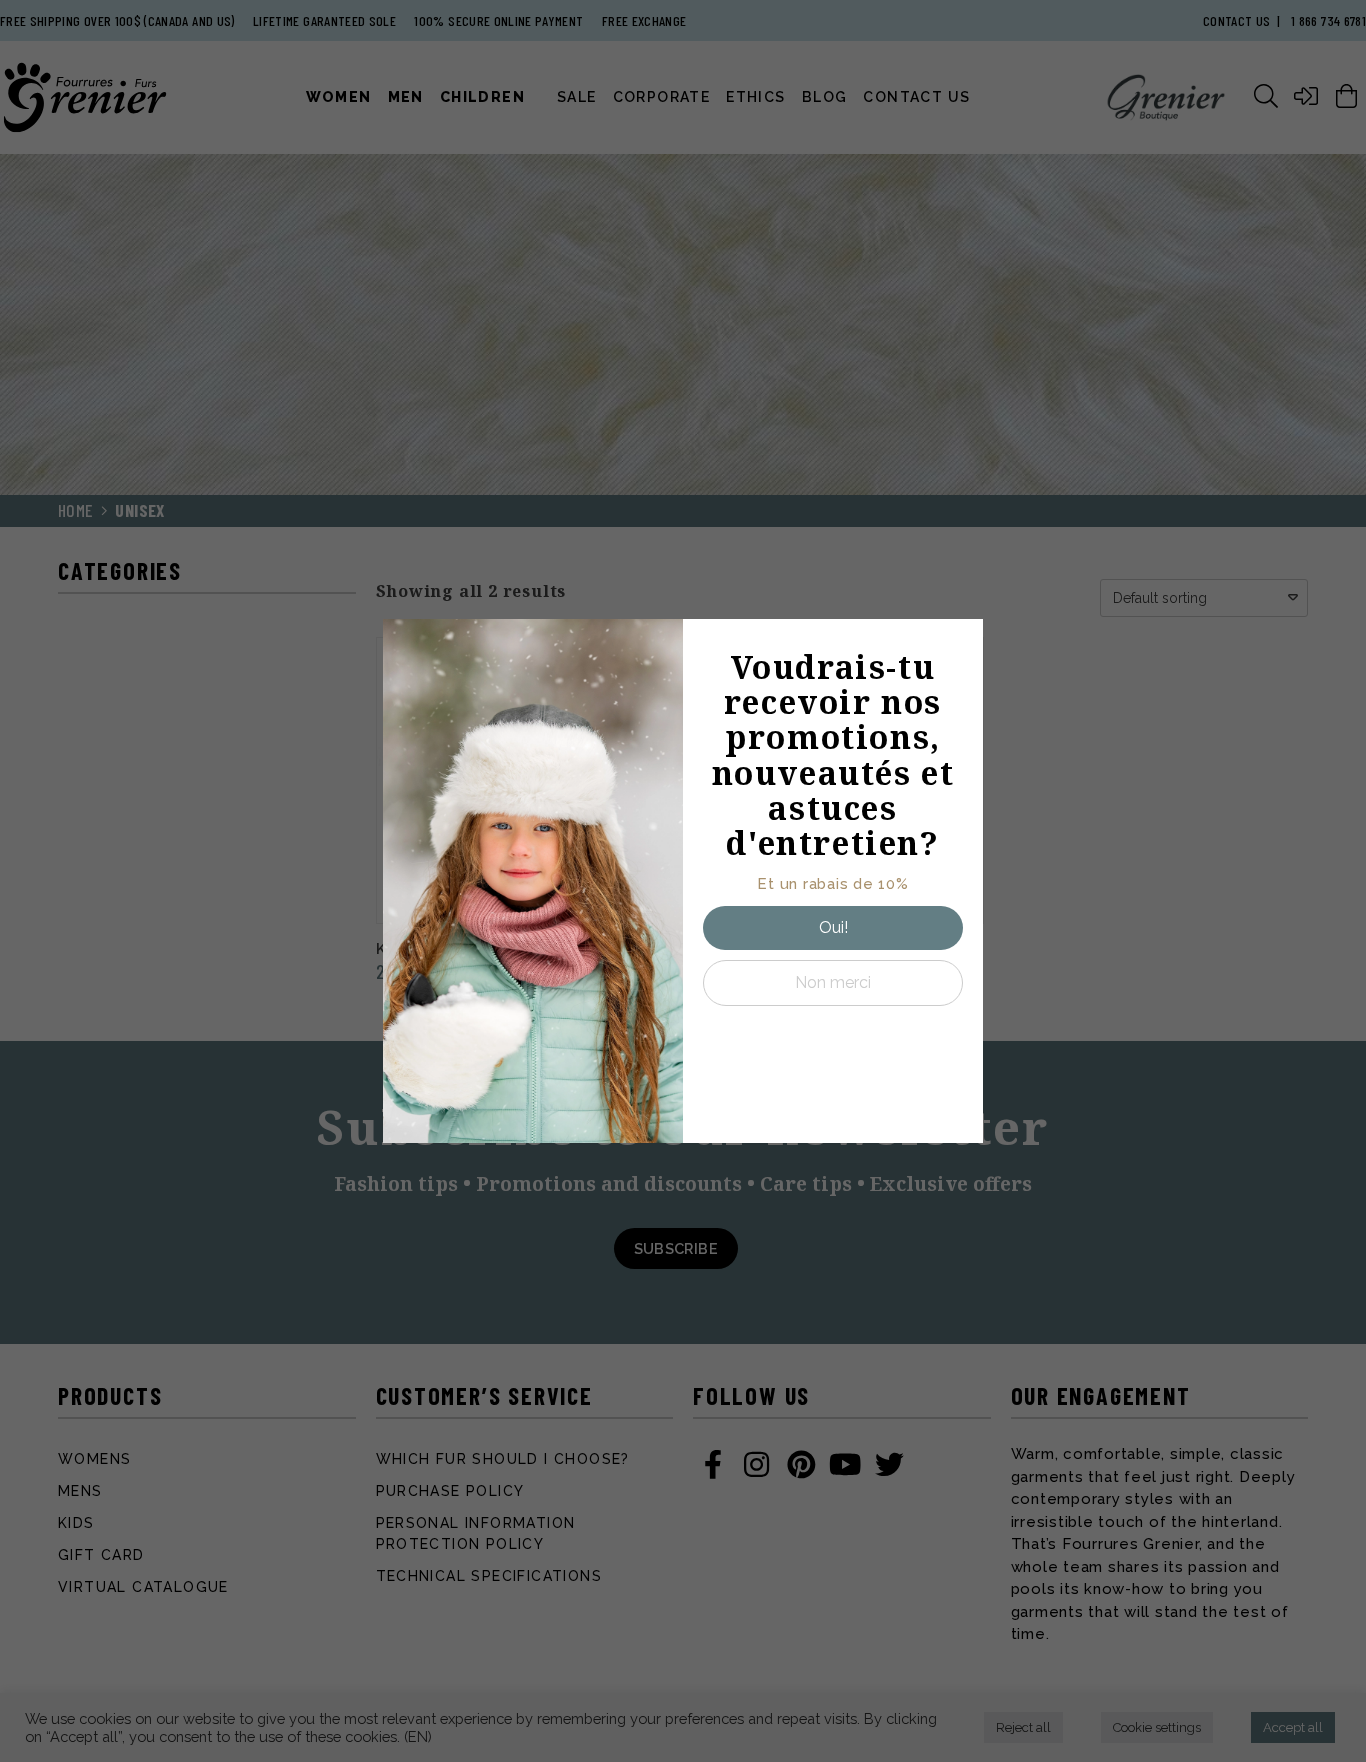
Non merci (833, 982)
